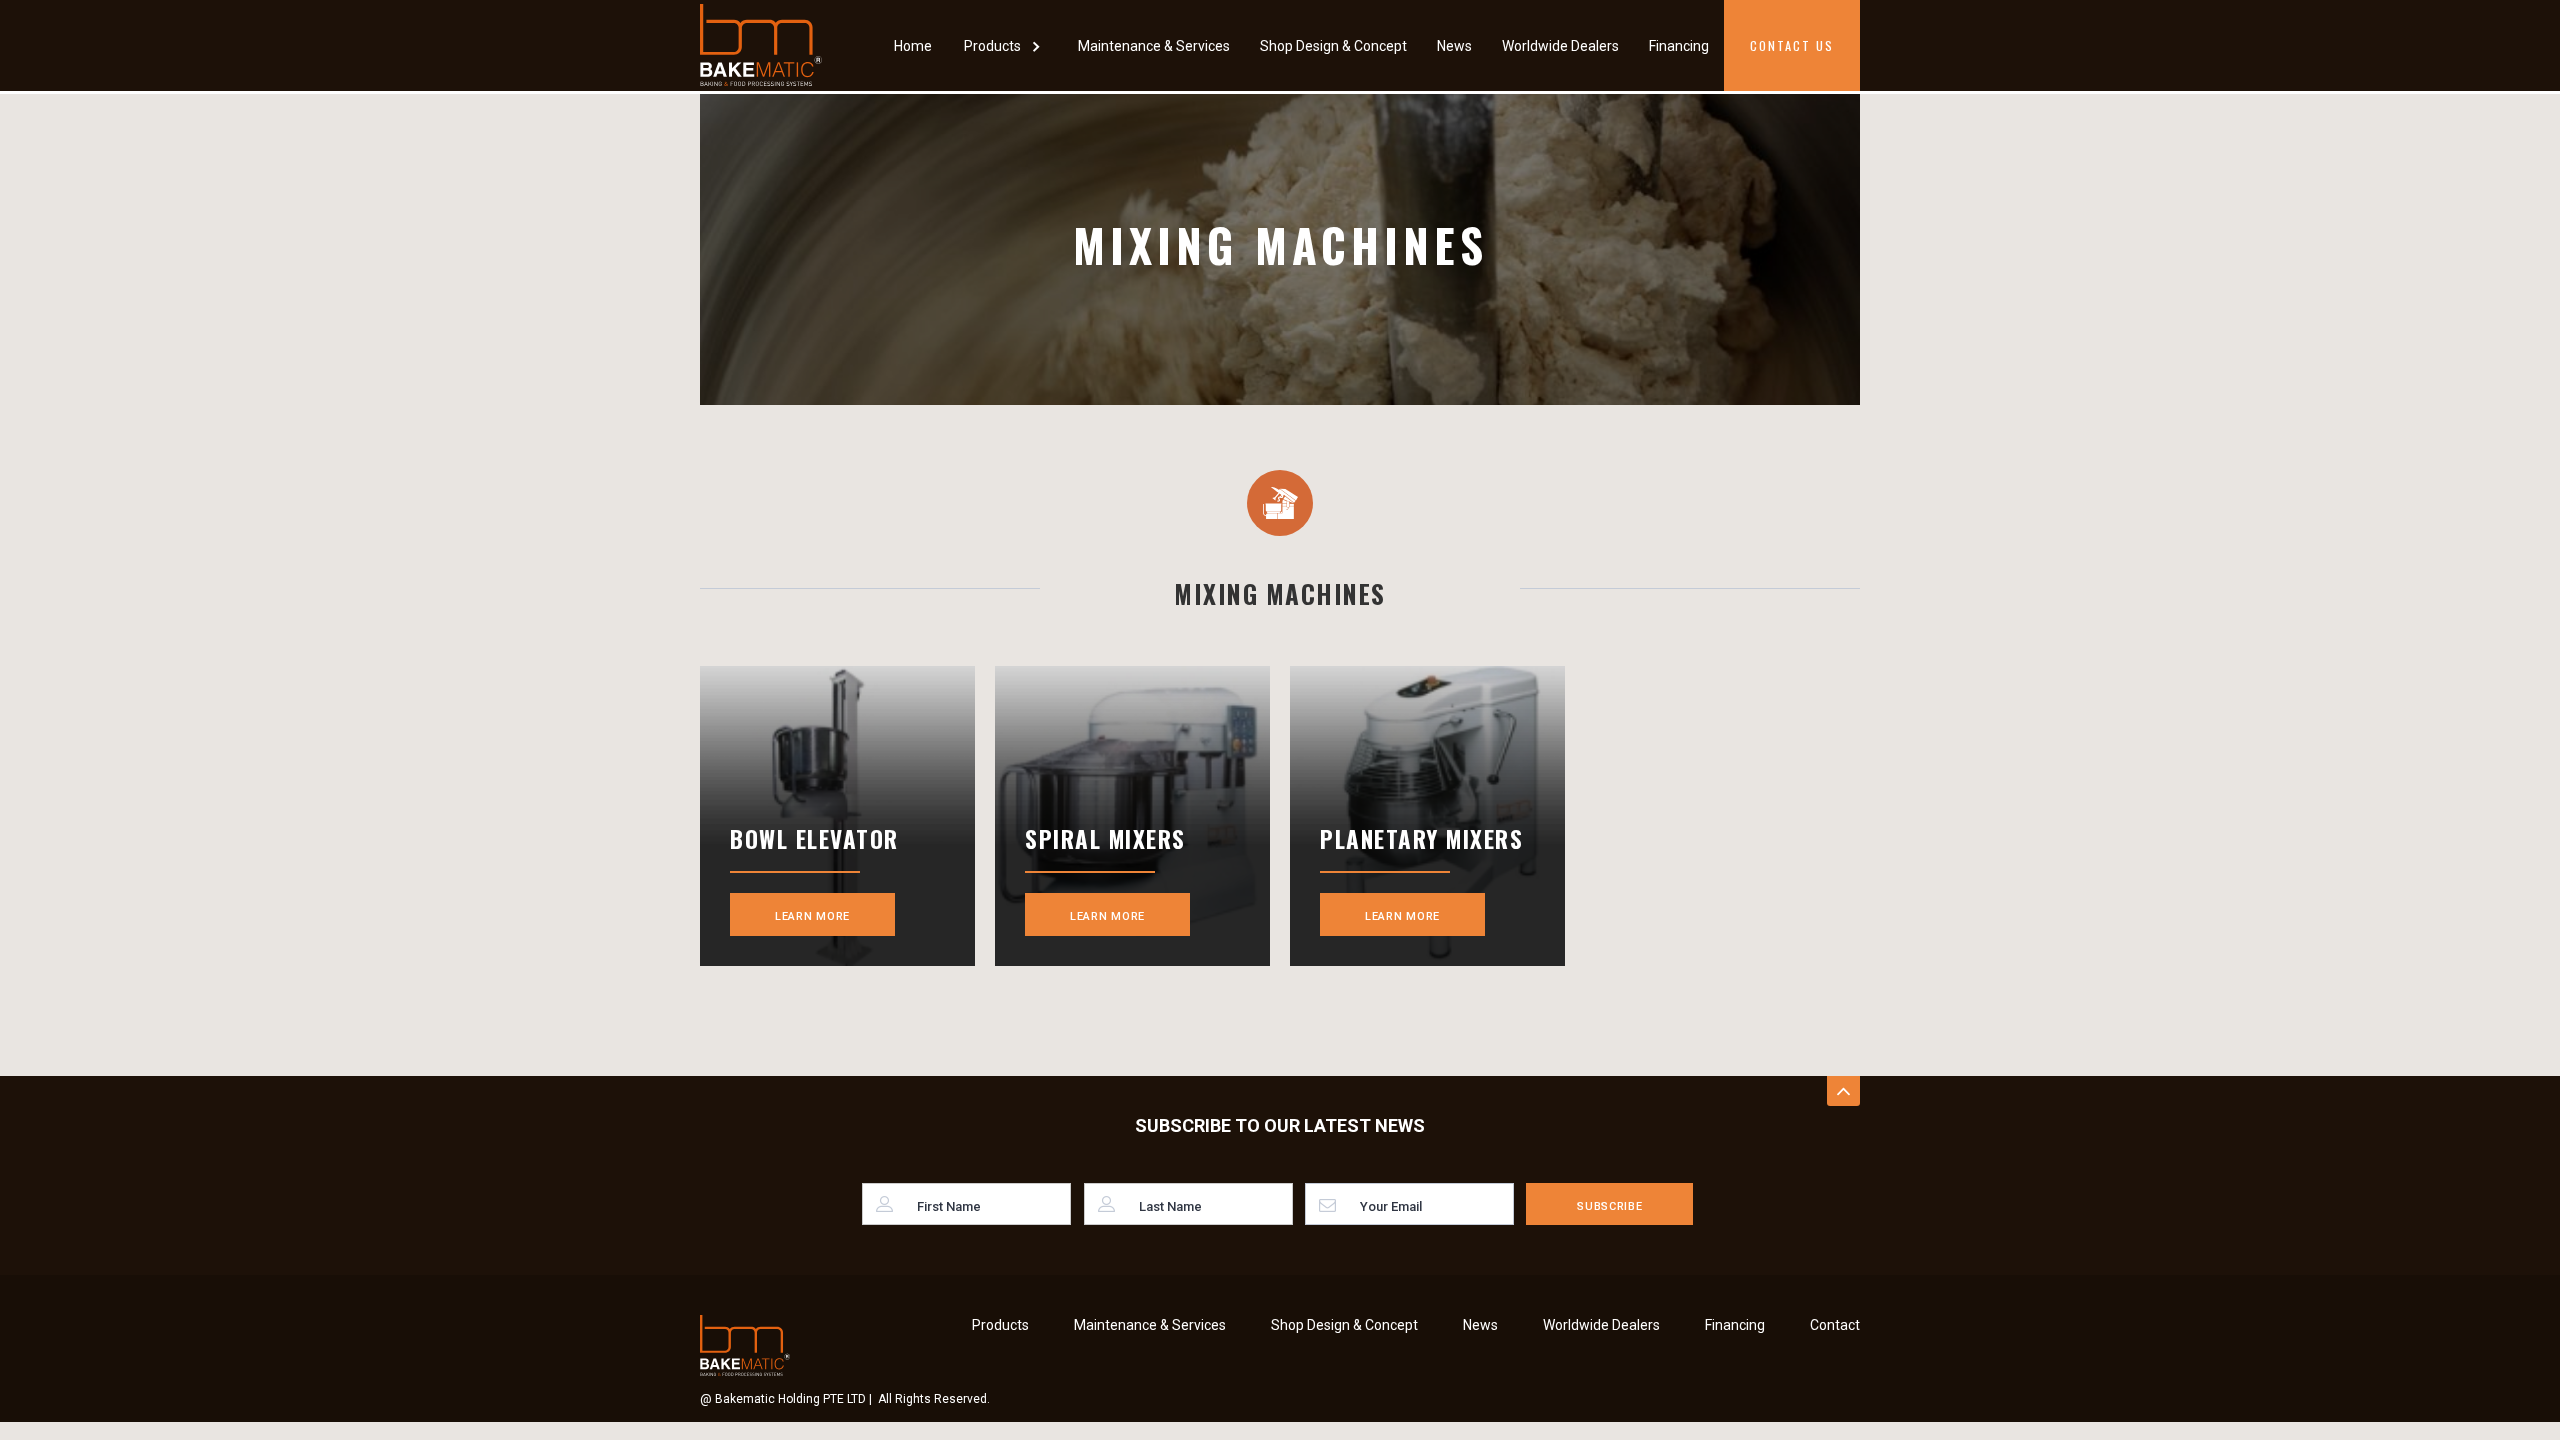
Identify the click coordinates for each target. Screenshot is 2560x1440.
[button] (1005, 45)
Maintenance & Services (1154, 46)
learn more (812, 916)
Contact (1835, 1325)
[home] (761, 45)
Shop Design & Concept (1333, 46)
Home (913, 46)
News (1454, 46)
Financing (1679, 46)
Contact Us (1792, 45)
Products (1000, 1325)
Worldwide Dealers (1560, 46)
